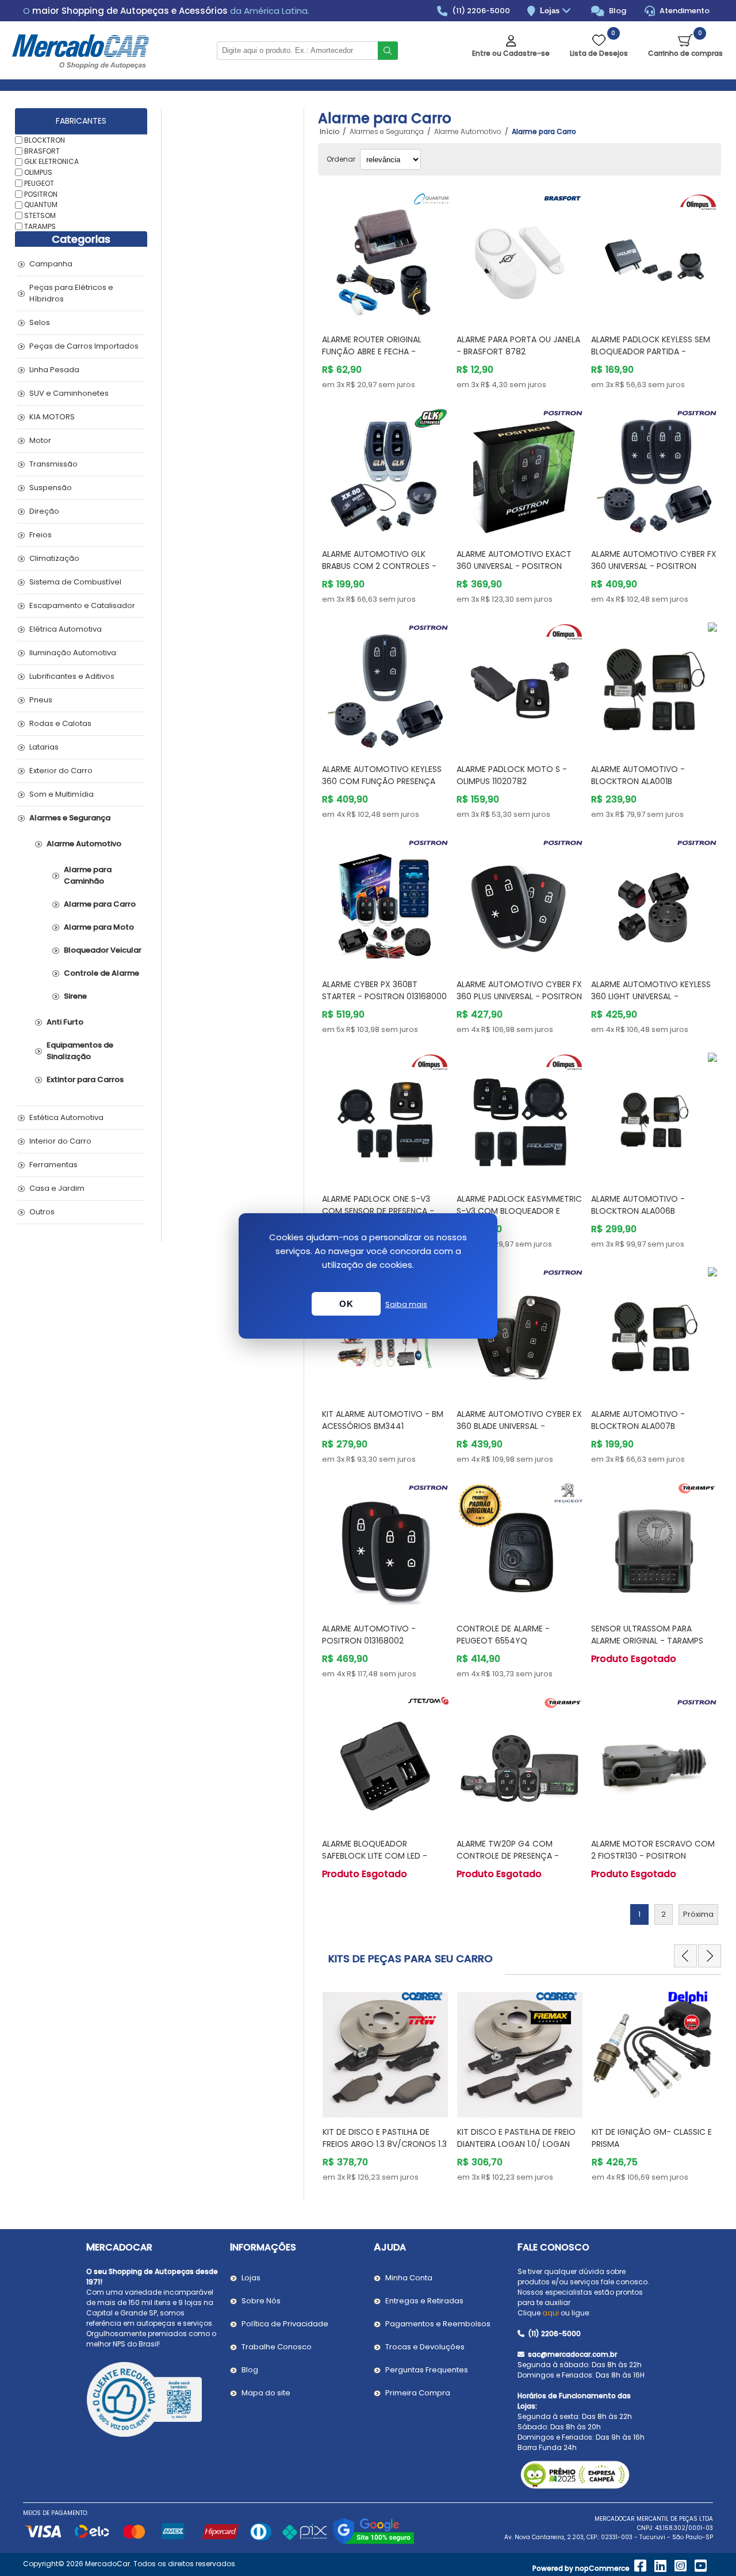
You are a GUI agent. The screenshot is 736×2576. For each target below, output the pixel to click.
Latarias (44, 747)
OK (346, 1304)
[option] (385, 2085)
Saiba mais (406, 1304)
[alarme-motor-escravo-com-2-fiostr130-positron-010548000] (654, 1760)
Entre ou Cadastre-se (511, 53)
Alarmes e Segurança (70, 818)
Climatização (54, 558)
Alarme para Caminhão (88, 875)
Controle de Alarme (101, 973)
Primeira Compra (418, 2393)
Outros (42, 1212)
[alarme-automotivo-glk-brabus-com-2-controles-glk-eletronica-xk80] (385, 471)
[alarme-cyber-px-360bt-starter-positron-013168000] (385, 901)
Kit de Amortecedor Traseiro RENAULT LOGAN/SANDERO (654, 2138)
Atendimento (684, 11)
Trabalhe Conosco (277, 2347)
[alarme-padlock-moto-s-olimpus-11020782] (520, 686)
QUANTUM (41, 205)
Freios (41, 535)
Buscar (388, 51)
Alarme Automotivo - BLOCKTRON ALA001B (638, 775)
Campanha (51, 264)
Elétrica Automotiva (66, 629)
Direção (44, 511)
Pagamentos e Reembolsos (438, 2324)
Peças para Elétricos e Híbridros (71, 293)
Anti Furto (65, 1022)
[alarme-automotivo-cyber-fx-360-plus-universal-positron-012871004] (520, 901)
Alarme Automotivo (84, 844)
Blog (617, 11)
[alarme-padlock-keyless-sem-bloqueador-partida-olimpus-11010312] (654, 256)
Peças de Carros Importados (84, 346)
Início (329, 132)
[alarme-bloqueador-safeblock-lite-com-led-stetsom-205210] (385, 1760)
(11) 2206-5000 (480, 11)
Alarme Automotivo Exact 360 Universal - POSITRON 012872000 (514, 566)
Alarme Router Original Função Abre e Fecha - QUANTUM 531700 (372, 351)
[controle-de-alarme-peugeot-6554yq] (520, 1546)
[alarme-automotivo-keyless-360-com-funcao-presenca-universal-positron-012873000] (385, 686)
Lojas (551, 11)
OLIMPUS (38, 172)
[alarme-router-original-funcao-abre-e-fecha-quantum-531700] (385, 256)
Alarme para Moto (99, 927)
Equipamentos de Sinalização (80, 1051)
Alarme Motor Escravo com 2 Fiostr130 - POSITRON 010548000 (653, 1856)
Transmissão (53, 464)
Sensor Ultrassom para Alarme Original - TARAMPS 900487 (647, 1641)
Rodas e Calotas (60, 723)
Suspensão (51, 488)
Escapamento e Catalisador (82, 605)
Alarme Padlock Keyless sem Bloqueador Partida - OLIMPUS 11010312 (651, 351)
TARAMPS (40, 226)
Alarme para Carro (100, 904)
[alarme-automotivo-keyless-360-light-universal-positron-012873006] (654, 901)
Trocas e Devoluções (425, 2347)
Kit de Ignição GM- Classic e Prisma (517, 2138)
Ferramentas (53, 1165)
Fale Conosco (553, 2247)
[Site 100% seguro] (373, 2542)
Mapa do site (266, 2393)
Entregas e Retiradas (424, 2301)
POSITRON (41, 194)
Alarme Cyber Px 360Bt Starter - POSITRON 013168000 (384, 990)
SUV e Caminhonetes (69, 393)
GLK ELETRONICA (51, 161)
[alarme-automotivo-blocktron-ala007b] (654, 1331)
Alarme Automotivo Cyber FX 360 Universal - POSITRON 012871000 (654, 566)
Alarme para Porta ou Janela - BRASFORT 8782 (518, 345)
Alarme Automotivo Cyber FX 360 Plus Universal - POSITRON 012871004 (519, 996)
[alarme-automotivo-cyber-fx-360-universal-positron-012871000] (654, 471)
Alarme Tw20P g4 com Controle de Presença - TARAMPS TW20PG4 (508, 1856)
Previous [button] (685, 1956)
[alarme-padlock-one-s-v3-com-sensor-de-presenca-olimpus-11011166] (385, 1116)
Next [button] (710, 1956)
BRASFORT (42, 150)
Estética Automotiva (66, 1117)
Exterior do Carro (61, 771)
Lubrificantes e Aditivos (72, 676)
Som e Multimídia (62, 794)
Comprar (396, 303)
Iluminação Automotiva (73, 653)
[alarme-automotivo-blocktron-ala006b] (654, 1116)
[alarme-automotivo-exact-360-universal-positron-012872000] (520, 471)
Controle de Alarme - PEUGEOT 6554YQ (503, 1635)
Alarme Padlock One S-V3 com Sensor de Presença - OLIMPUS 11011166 (378, 1211)
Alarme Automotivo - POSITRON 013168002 (369, 1635)
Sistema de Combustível (75, 582)
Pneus (41, 700)
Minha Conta (409, 2278)
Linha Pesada (54, 370)
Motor (40, 440)
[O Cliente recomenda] (152, 2401)
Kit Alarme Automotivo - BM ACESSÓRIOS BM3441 (383, 1420)
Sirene (75, 996)
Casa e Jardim (57, 1188)
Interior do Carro (60, 1141)
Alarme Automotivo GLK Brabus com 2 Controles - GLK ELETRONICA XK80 (379, 566)
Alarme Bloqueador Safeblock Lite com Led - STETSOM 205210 (375, 1856)
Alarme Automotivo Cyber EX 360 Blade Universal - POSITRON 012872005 (519, 1426)
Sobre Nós (261, 2301)
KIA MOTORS (52, 417)
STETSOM (40, 215)
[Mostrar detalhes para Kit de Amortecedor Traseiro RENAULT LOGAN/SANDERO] (654, 2049)
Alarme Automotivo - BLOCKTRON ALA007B (638, 1420)
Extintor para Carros (85, 1079)
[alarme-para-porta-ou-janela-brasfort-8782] (520, 256)
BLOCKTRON (45, 140)
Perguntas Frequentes (427, 2370)
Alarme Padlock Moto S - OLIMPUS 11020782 (512, 775)
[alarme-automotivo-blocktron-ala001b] (654, 686)
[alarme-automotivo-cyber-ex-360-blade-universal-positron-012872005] (520, 1331)
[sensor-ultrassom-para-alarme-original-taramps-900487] (654, 1546)
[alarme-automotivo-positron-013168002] (385, 1546)
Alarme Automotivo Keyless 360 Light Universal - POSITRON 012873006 (651, 996)
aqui (551, 2313)
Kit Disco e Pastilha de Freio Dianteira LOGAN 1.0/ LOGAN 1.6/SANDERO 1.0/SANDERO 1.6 (382, 2144)
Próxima (698, 1914)
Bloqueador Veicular (103, 950)
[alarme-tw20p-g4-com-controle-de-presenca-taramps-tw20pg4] (520, 1760)
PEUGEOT (39, 183)
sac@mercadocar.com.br (572, 2354)
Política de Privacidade (285, 2324)
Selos (40, 322)
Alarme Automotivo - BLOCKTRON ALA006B (638, 1205)
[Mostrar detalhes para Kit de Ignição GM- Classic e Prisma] (520, 2049)
